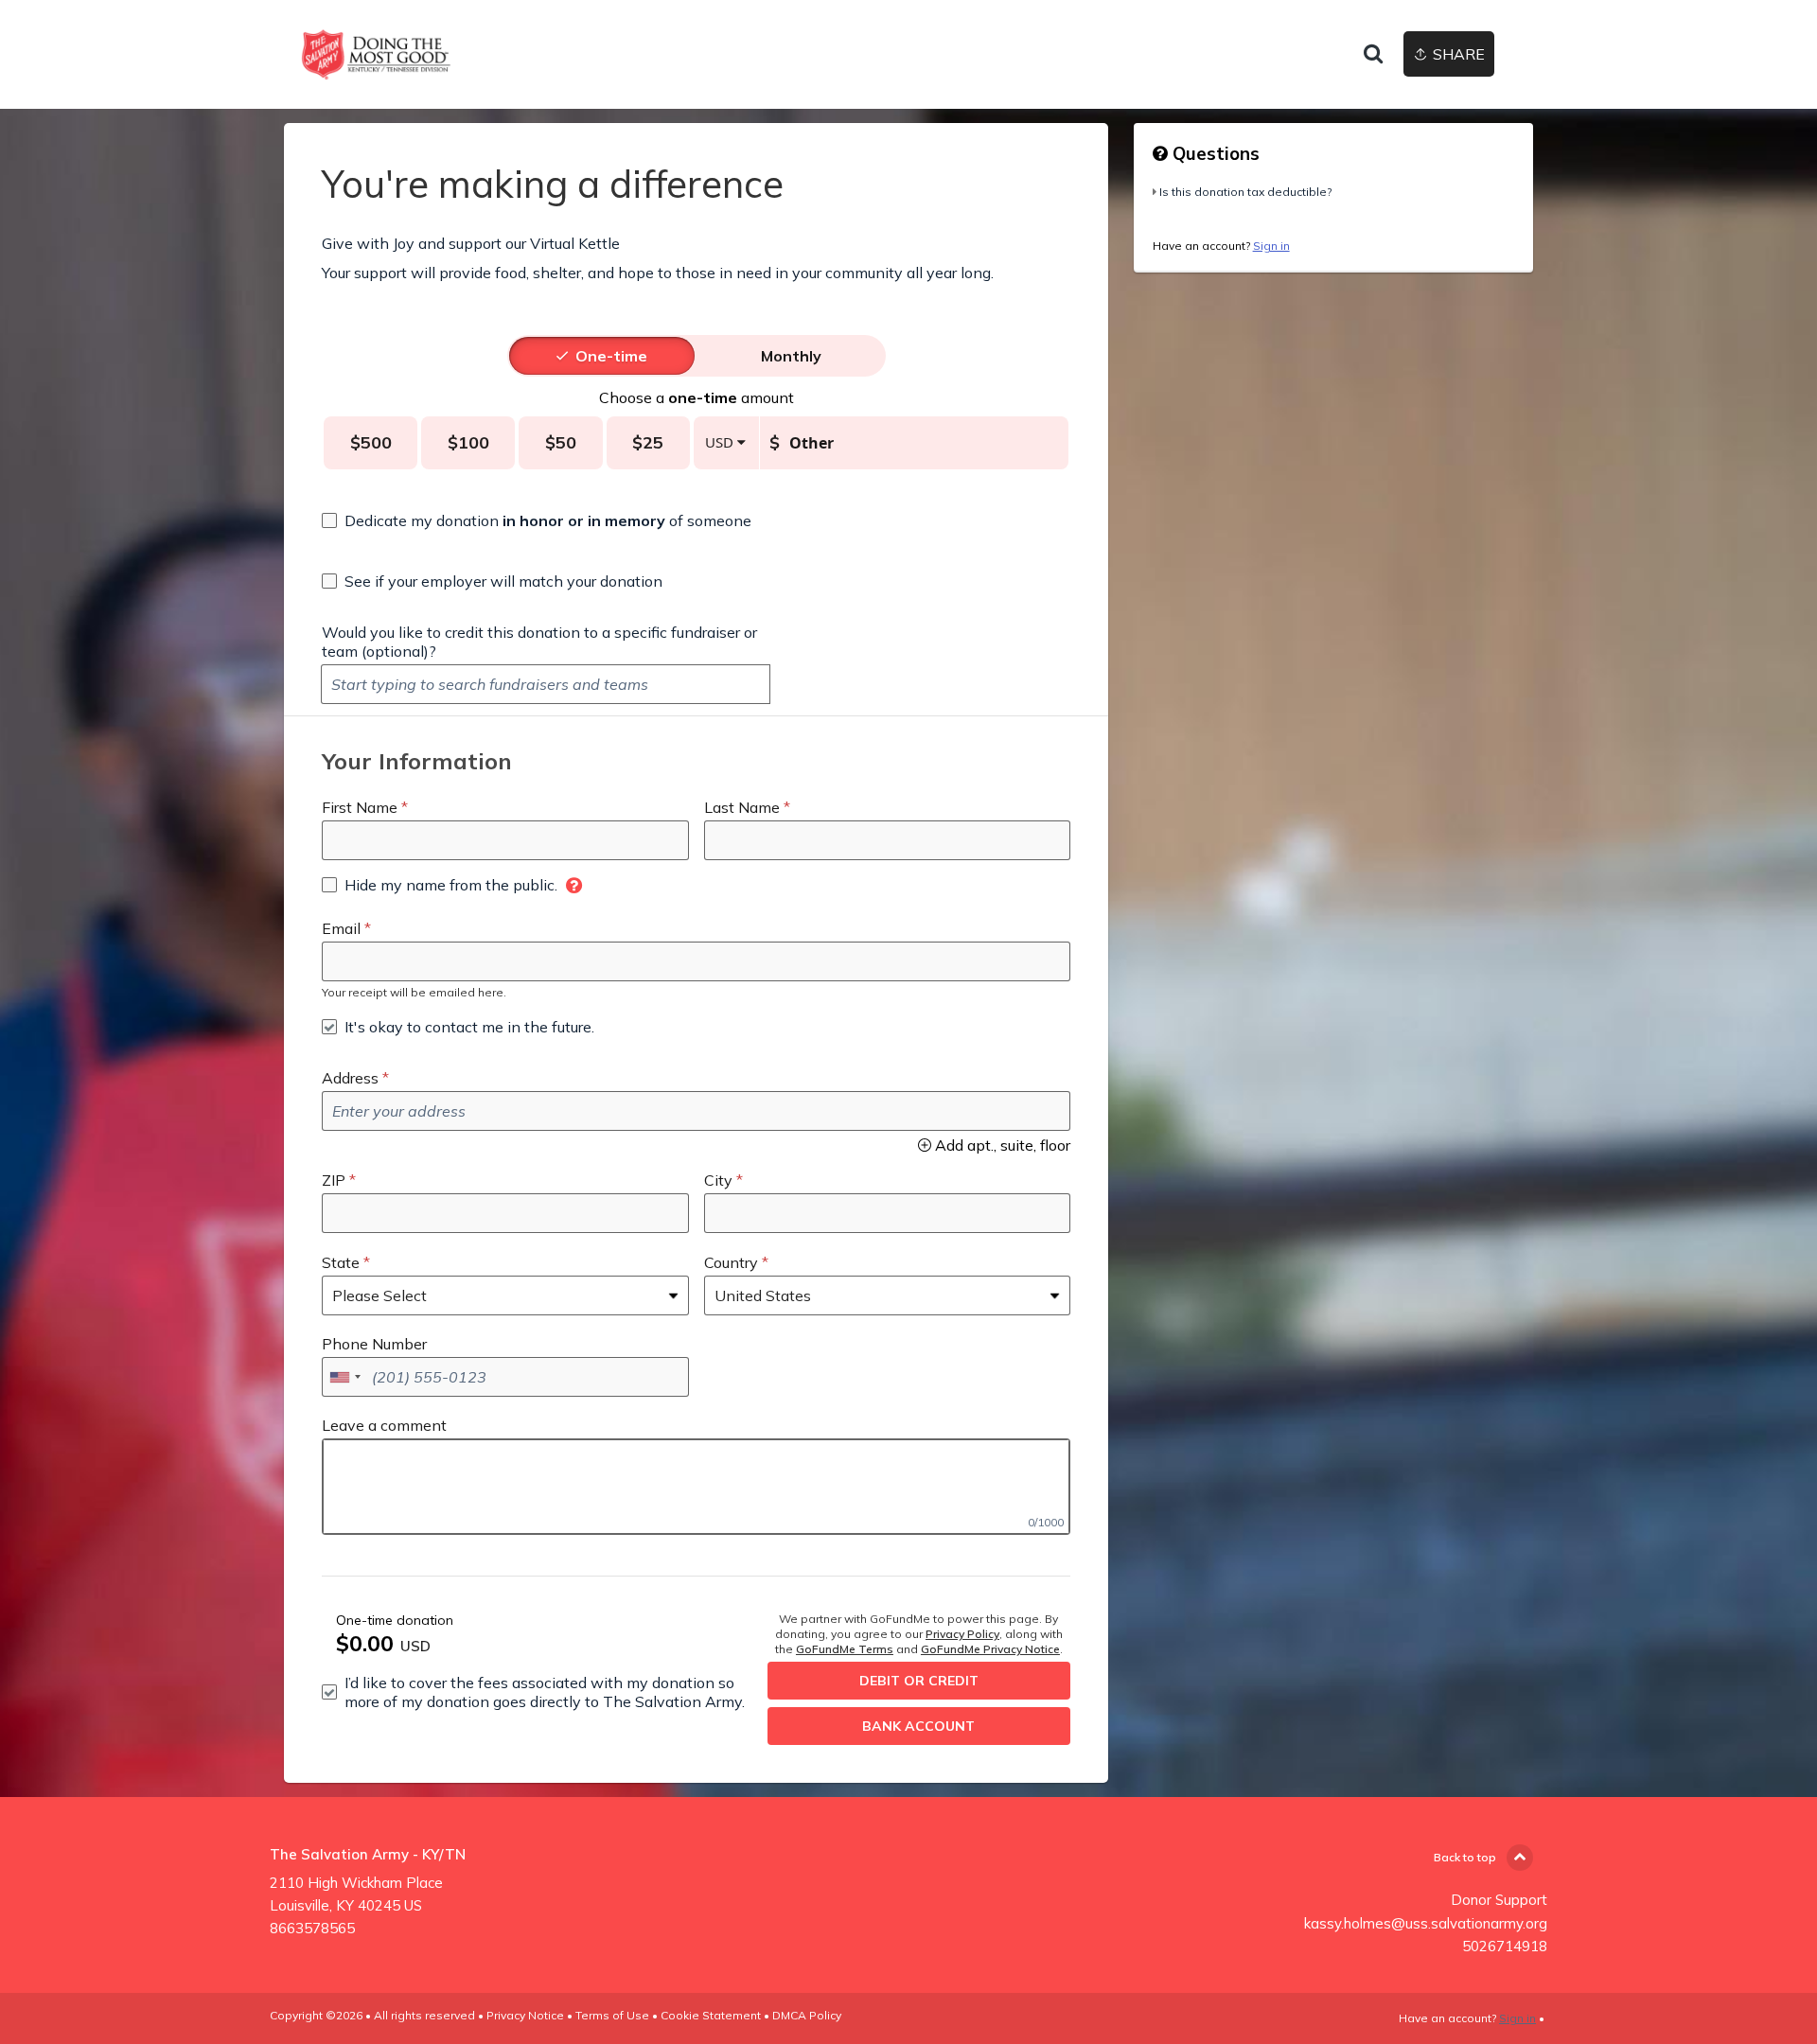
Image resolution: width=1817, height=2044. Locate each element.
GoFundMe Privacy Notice (990, 1649)
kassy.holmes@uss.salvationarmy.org (1426, 1923)
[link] (376, 54)
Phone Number (374, 1344)
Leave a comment (384, 1425)
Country (731, 1262)
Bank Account (918, 1726)
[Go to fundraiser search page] (1373, 55)
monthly (791, 356)
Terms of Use (612, 2015)
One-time (611, 356)
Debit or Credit (919, 1681)
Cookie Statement (711, 2015)
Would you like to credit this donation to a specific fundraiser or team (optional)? (539, 642)
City (718, 1180)
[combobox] (344, 1377)
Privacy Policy (962, 1634)
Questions (1214, 153)
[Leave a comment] (696, 1487)
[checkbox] (537, 520)
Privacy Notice (525, 2015)
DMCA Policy (807, 2015)
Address (350, 1078)
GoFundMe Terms (845, 1649)
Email (341, 928)
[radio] (611, 356)
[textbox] (546, 684)
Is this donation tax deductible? (1245, 192)
